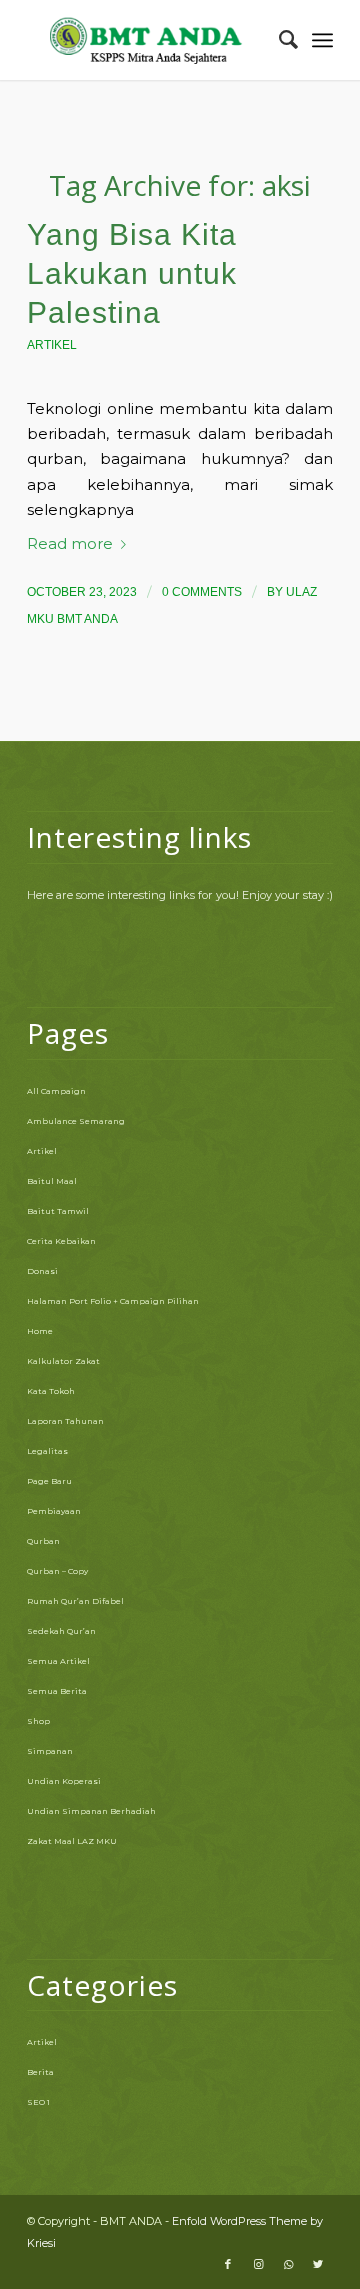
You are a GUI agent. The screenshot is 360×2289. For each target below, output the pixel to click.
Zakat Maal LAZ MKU (72, 1841)
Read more (70, 544)
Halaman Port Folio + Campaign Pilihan (113, 1301)
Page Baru (49, 1481)
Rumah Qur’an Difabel (75, 1601)
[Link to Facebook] (228, 2264)
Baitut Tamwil (58, 1211)
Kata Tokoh (51, 1391)
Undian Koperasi (64, 1781)
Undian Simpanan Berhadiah (91, 1811)
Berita (40, 2072)
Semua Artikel (58, 1661)
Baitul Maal (52, 1181)
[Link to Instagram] (258, 2264)
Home (40, 1331)
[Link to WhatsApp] (288, 2264)
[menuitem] (278, 40)
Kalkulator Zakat (63, 1361)
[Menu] (322, 40)
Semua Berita (57, 1691)
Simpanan (50, 1751)
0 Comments (202, 592)
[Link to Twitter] (318, 2264)
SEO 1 (38, 2102)
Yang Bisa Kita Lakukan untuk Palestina (132, 273)
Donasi (42, 1271)
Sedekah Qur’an (61, 1631)
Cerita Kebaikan (61, 1241)
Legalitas (47, 1451)
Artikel (52, 345)
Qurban (43, 1541)
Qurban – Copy (57, 1571)
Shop (38, 1721)
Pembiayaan (54, 1511)
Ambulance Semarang (76, 1121)
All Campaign (56, 1091)
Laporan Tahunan (65, 1421)
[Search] (278, 40)
